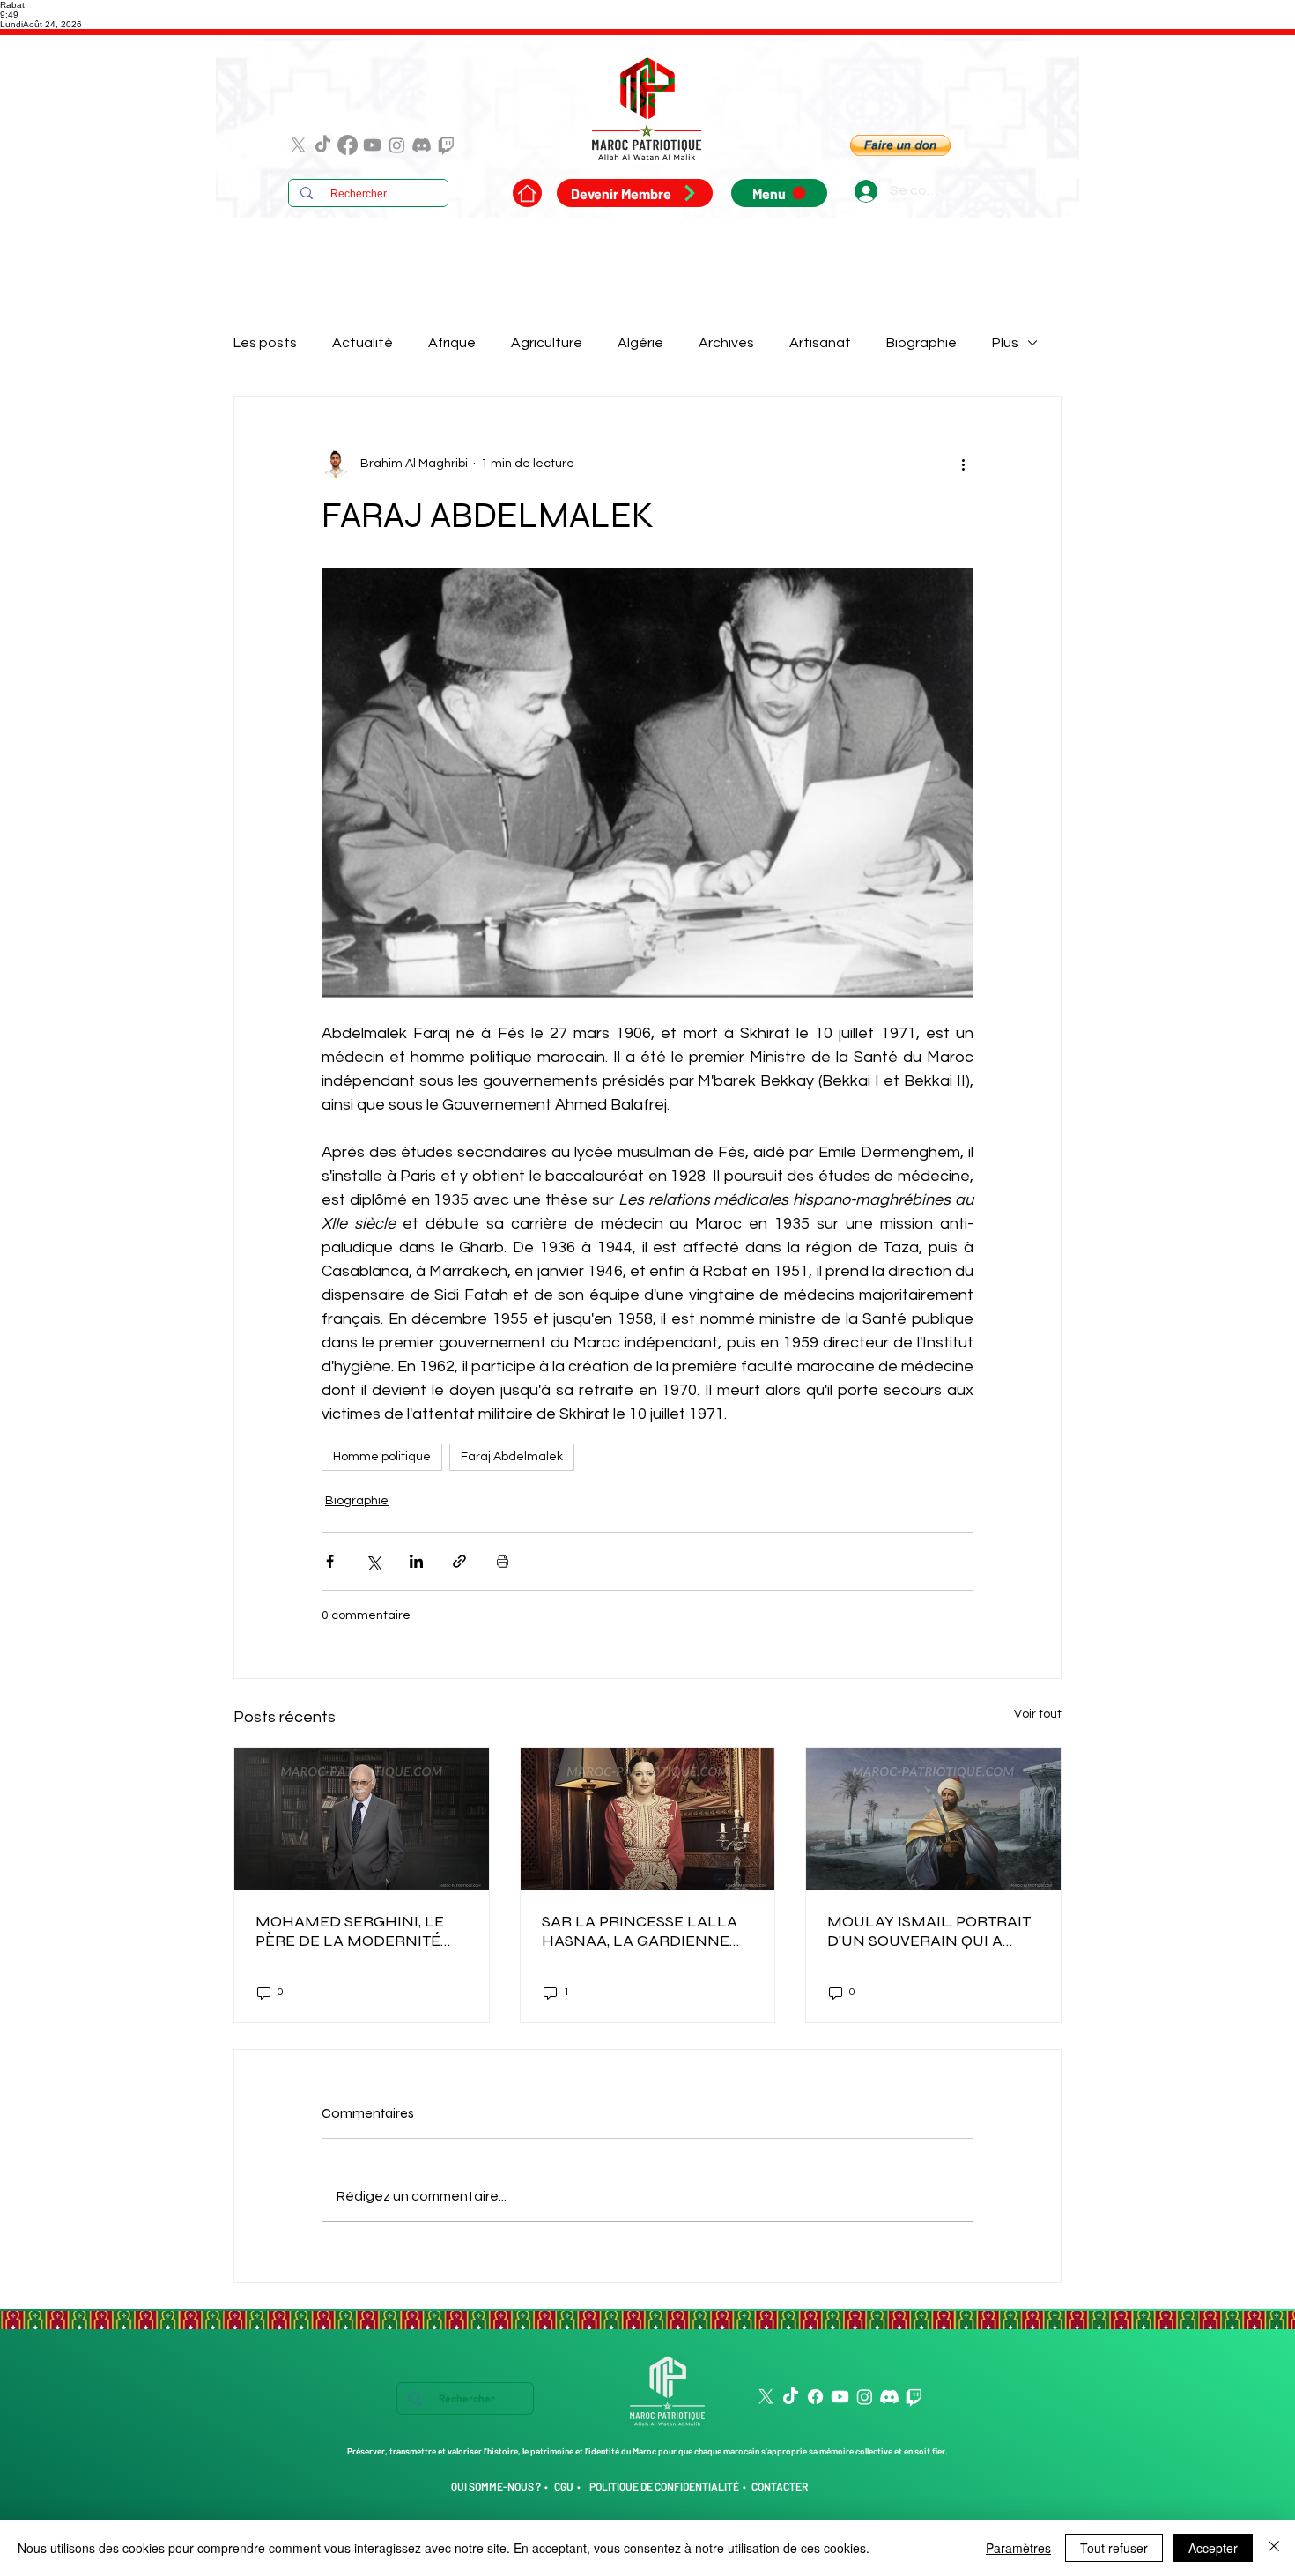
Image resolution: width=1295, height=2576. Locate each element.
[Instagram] (397, 145)
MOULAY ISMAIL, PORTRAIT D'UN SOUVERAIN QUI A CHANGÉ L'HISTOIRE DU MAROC (929, 1931)
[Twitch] (446, 145)
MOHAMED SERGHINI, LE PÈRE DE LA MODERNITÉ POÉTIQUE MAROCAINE (350, 1931)
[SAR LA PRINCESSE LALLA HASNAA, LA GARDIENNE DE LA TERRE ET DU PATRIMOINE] (648, 1819)
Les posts (265, 343)
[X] (298, 145)
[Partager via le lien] (459, 1561)
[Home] (527, 193)
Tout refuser (1114, 2548)
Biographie (921, 343)
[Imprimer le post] (503, 1561)
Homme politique (382, 1457)
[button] (900, 145)
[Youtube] (372, 145)
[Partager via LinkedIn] (416, 1561)
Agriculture (547, 343)
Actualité (363, 343)
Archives (726, 343)
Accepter (1213, 2548)
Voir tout (1038, 1714)
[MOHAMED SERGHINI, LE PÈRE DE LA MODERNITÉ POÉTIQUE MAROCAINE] (362, 1819)
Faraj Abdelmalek (512, 1457)
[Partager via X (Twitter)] (373, 1561)
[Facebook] (348, 145)
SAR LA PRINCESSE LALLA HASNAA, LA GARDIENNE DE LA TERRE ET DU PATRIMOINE (640, 1931)
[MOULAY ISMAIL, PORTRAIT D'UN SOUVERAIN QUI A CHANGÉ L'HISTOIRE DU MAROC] (933, 1819)
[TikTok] (323, 145)
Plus (1005, 343)
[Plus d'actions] (963, 464)
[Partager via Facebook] (330, 1561)
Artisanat (820, 343)
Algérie (640, 343)
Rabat (12, 5)
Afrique (452, 343)
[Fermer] (1274, 2548)
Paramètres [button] (1018, 2548)
